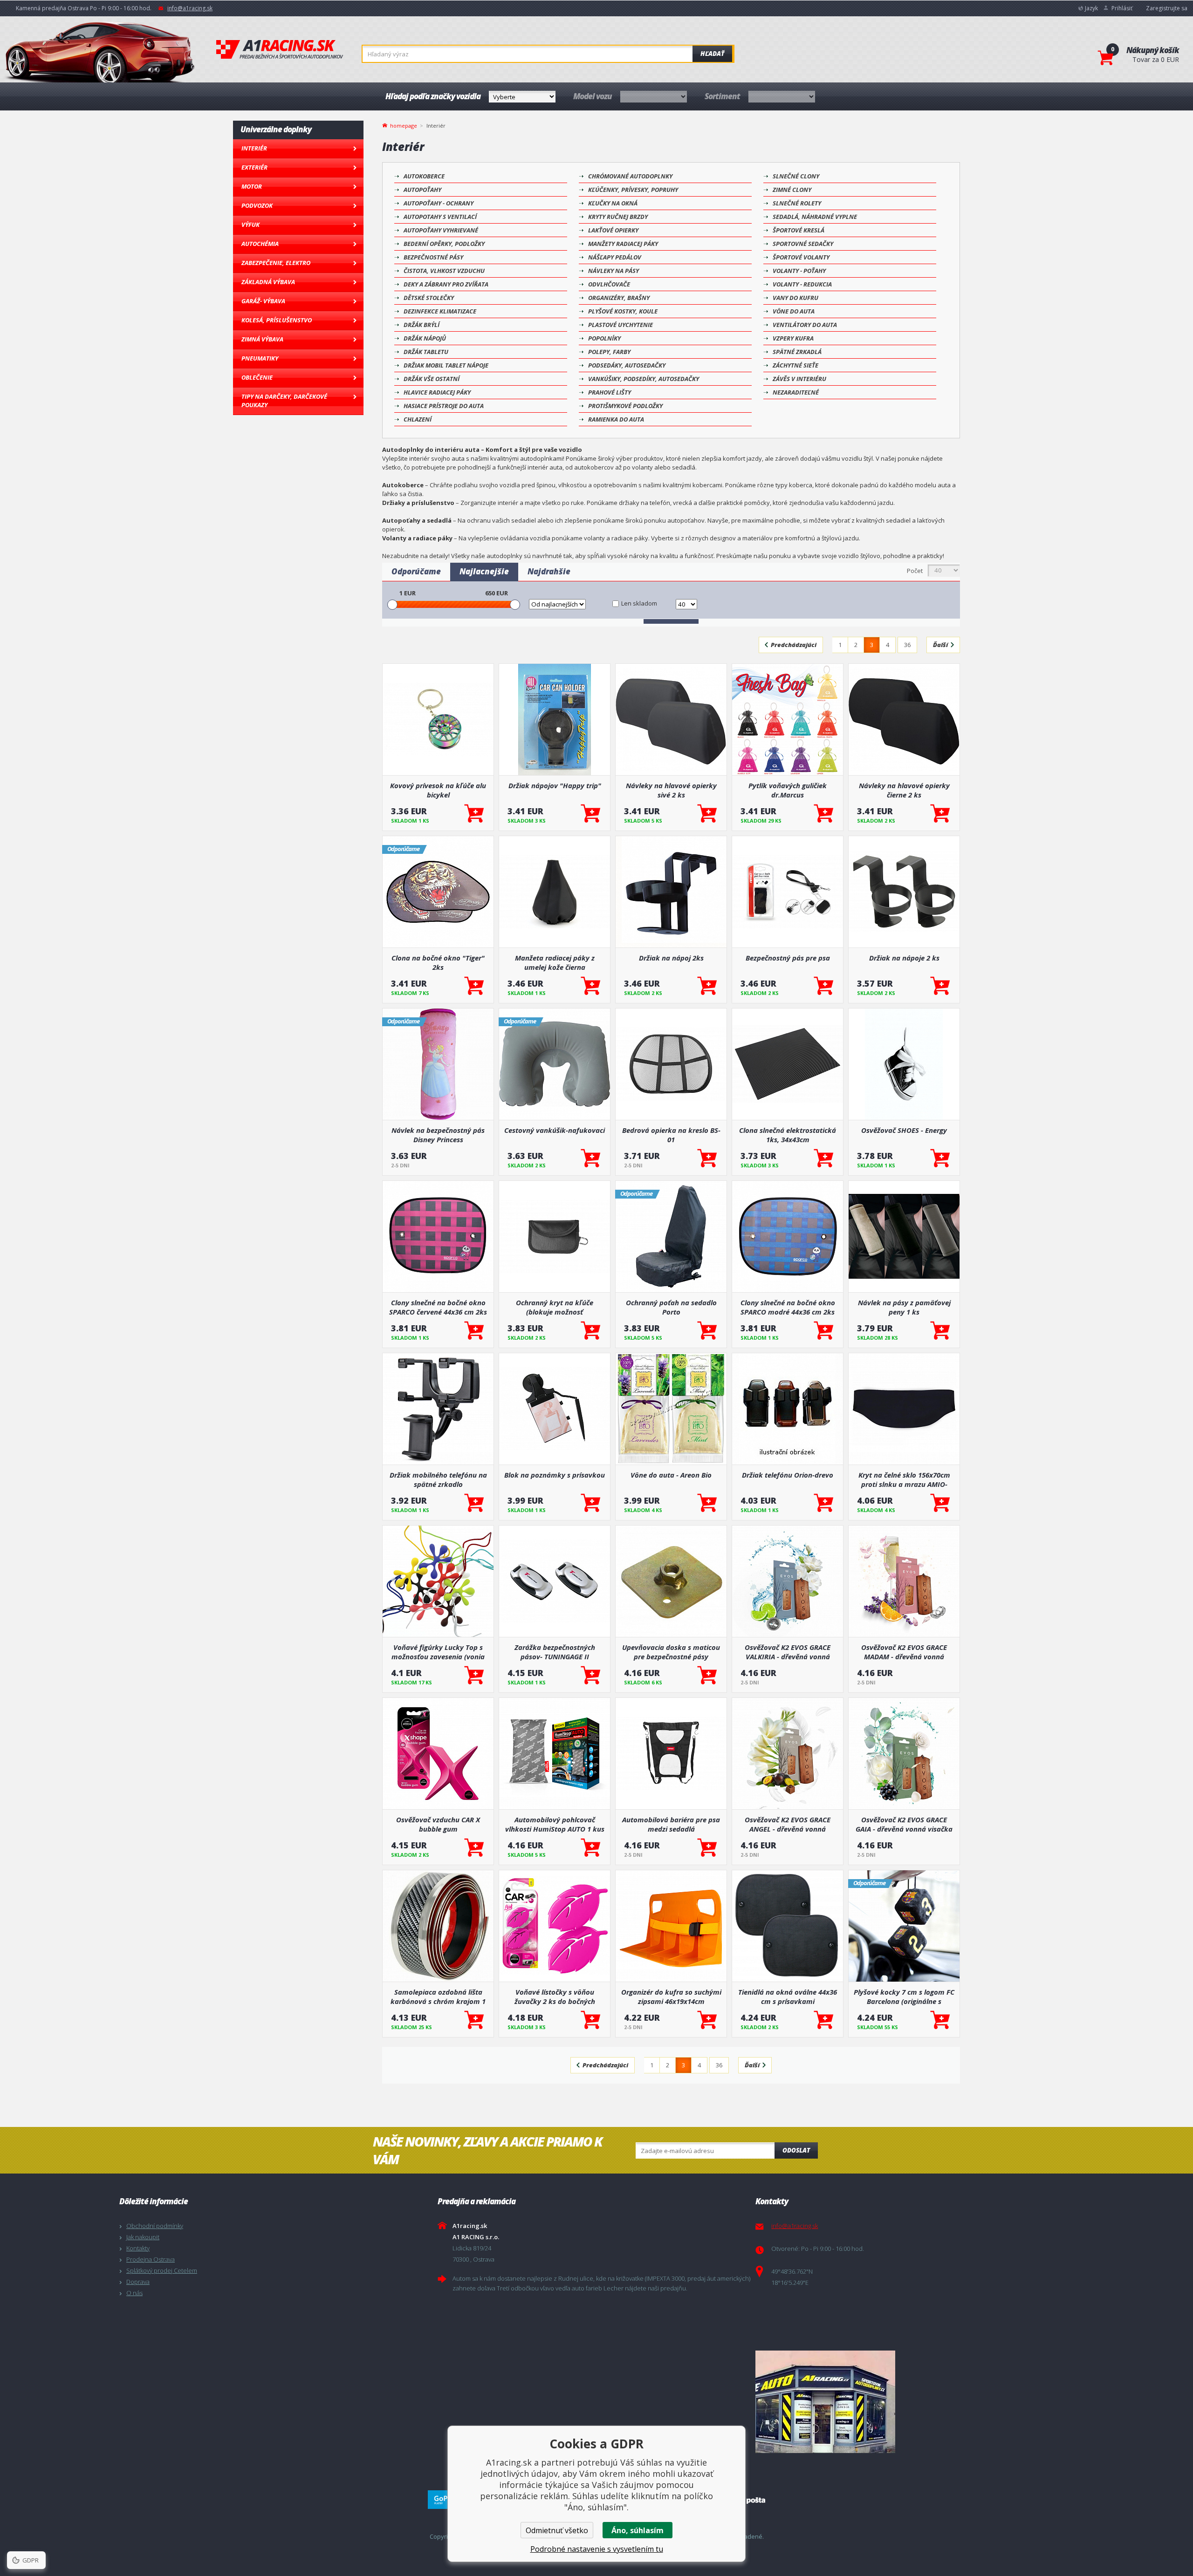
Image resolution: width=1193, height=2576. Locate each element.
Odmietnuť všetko (557, 2530)
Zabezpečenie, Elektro (276, 263)
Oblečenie (257, 377)
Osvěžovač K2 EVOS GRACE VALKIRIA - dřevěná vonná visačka (788, 1652)
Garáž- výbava (263, 301)
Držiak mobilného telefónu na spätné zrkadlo (438, 1479)
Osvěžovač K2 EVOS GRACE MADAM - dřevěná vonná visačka (904, 1652)
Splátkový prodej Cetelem (162, 2270)
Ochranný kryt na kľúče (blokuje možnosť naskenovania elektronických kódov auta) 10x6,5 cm (555, 1307)
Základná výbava (268, 282)
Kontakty (138, 2248)
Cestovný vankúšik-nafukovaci (555, 1130)
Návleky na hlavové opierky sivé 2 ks (671, 790)
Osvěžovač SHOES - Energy (904, 1130)
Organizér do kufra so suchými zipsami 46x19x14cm (671, 1997)
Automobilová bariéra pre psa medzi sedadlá (671, 1824)
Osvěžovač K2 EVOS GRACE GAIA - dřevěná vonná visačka (904, 1824)
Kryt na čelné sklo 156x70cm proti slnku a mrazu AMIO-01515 (904, 1479)
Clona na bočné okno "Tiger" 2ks (438, 962)
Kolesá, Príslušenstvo (277, 320)
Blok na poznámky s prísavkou (555, 1475)
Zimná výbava (262, 339)
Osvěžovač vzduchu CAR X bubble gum (438, 1824)
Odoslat (796, 2150)
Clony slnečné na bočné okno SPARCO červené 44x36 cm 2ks (438, 1307)
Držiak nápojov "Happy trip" (555, 785)
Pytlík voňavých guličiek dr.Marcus (788, 790)
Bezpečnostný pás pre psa (788, 958)
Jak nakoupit (143, 2237)
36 (907, 645)
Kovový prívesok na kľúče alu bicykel (438, 790)
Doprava (138, 2282)
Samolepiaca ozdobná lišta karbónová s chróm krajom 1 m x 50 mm (438, 1997)
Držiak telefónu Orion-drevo (788, 1475)
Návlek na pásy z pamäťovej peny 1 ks (904, 1307)
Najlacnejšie (484, 571)
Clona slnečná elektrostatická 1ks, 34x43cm (788, 1135)
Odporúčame (416, 571)
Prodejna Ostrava (151, 2259)
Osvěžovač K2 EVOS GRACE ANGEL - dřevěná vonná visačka (788, 1824)
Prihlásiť (1122, 8)
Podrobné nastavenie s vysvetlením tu (597, 2549)
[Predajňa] (912, 2402)
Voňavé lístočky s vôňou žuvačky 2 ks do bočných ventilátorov (555, 1997)
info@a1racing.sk (190, 8)
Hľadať (712, 54)
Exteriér (254, 167)
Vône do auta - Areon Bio (671, 1475)
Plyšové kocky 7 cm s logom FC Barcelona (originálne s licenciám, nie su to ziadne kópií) (904, 1997)
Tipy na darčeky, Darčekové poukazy (284, 401)
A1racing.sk (280, 50)
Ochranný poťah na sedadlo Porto (671, 1307)
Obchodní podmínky (155, 2226)
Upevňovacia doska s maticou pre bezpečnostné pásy (671, 1652)
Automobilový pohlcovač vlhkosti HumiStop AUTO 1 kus (555, 1824)
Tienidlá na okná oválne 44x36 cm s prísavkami (788, 1997)
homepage (404, 125)
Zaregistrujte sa (1167, 8)
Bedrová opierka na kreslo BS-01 (671, 1135)
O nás (134, 2293)
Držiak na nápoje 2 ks (904, 958)
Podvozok (257, 205)
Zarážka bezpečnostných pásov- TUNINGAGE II (555, 1652)
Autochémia (260, 244)
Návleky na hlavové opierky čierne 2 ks (904, 790)
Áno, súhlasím (638, 2530)
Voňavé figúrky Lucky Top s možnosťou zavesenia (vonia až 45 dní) (438, 1652)
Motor (252, 186)
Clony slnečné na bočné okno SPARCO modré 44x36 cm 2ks (788, 1307)
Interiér (254, 148)
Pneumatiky (260, 358)
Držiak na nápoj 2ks (671, 958)
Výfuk (250, 225)
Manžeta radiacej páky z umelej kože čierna (555, 962)
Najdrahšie (549, 571)
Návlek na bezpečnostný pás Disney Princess (438, 1135)
